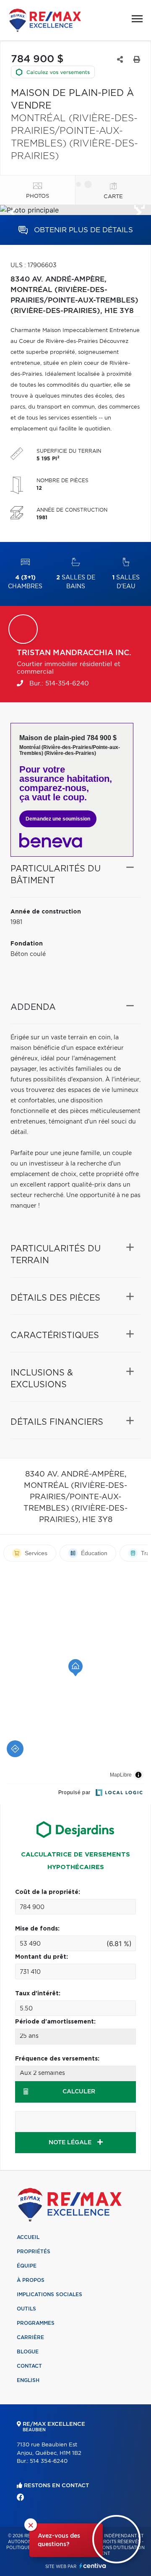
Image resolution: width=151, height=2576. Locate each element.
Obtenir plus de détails (82, 230)
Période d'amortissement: (55, 2022)
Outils (26, 2309)
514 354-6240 (49, 2461)
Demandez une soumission (58, 819)
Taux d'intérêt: (38, 1994)
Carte (113, 197)
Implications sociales (49, 2294)
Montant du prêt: (42, 1957)
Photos (38, 196)
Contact (29, 2366)
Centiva (93, 2566)
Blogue (28, 2352)
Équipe (27, 2266)
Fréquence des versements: (57, 2059)
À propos (31, 2280)
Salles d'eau (126, 582)
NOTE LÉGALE (71, 2143)
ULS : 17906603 (34, 266)
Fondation (27, 944)
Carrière (30, 2337)
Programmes (36, 2323)
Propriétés (34, 2252)
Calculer (79, 2092)
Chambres (25, 582)
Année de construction (46, 912)
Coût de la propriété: (48, 1892)
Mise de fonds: (37, 1929)
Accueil (28, 2237)
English (28, 2380)
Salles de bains (76, 582)
